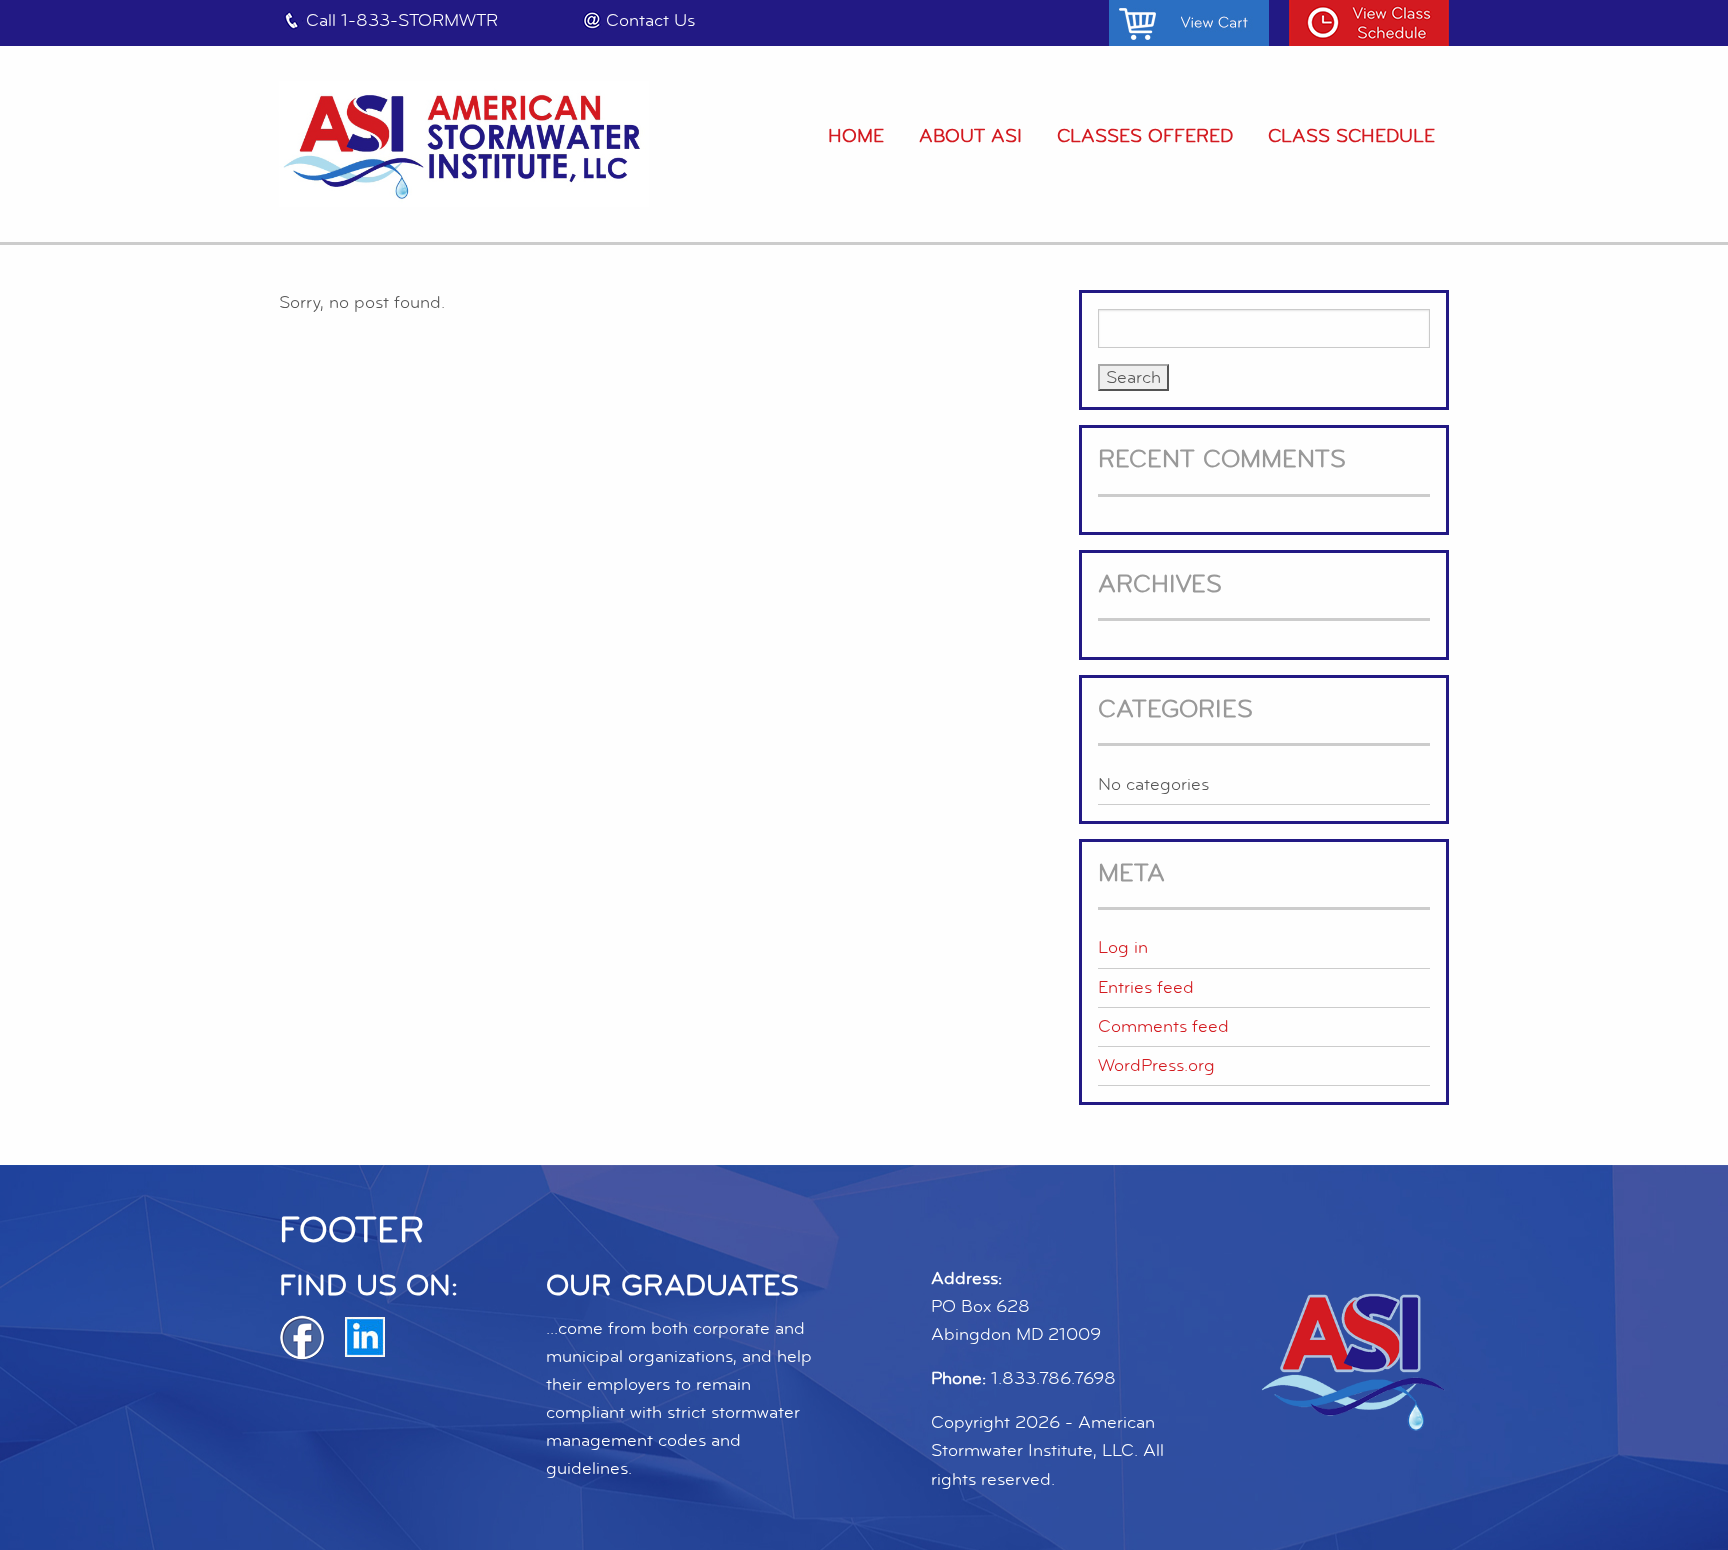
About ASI (970, 136)
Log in (1123, 947)
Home (856, 136)
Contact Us (650, 20)
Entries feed (1146, 987)
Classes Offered (1145, 136)
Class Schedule (1351, 136)
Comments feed (1163, 1026)
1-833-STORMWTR (419, 20)
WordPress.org (1156, 1065)
